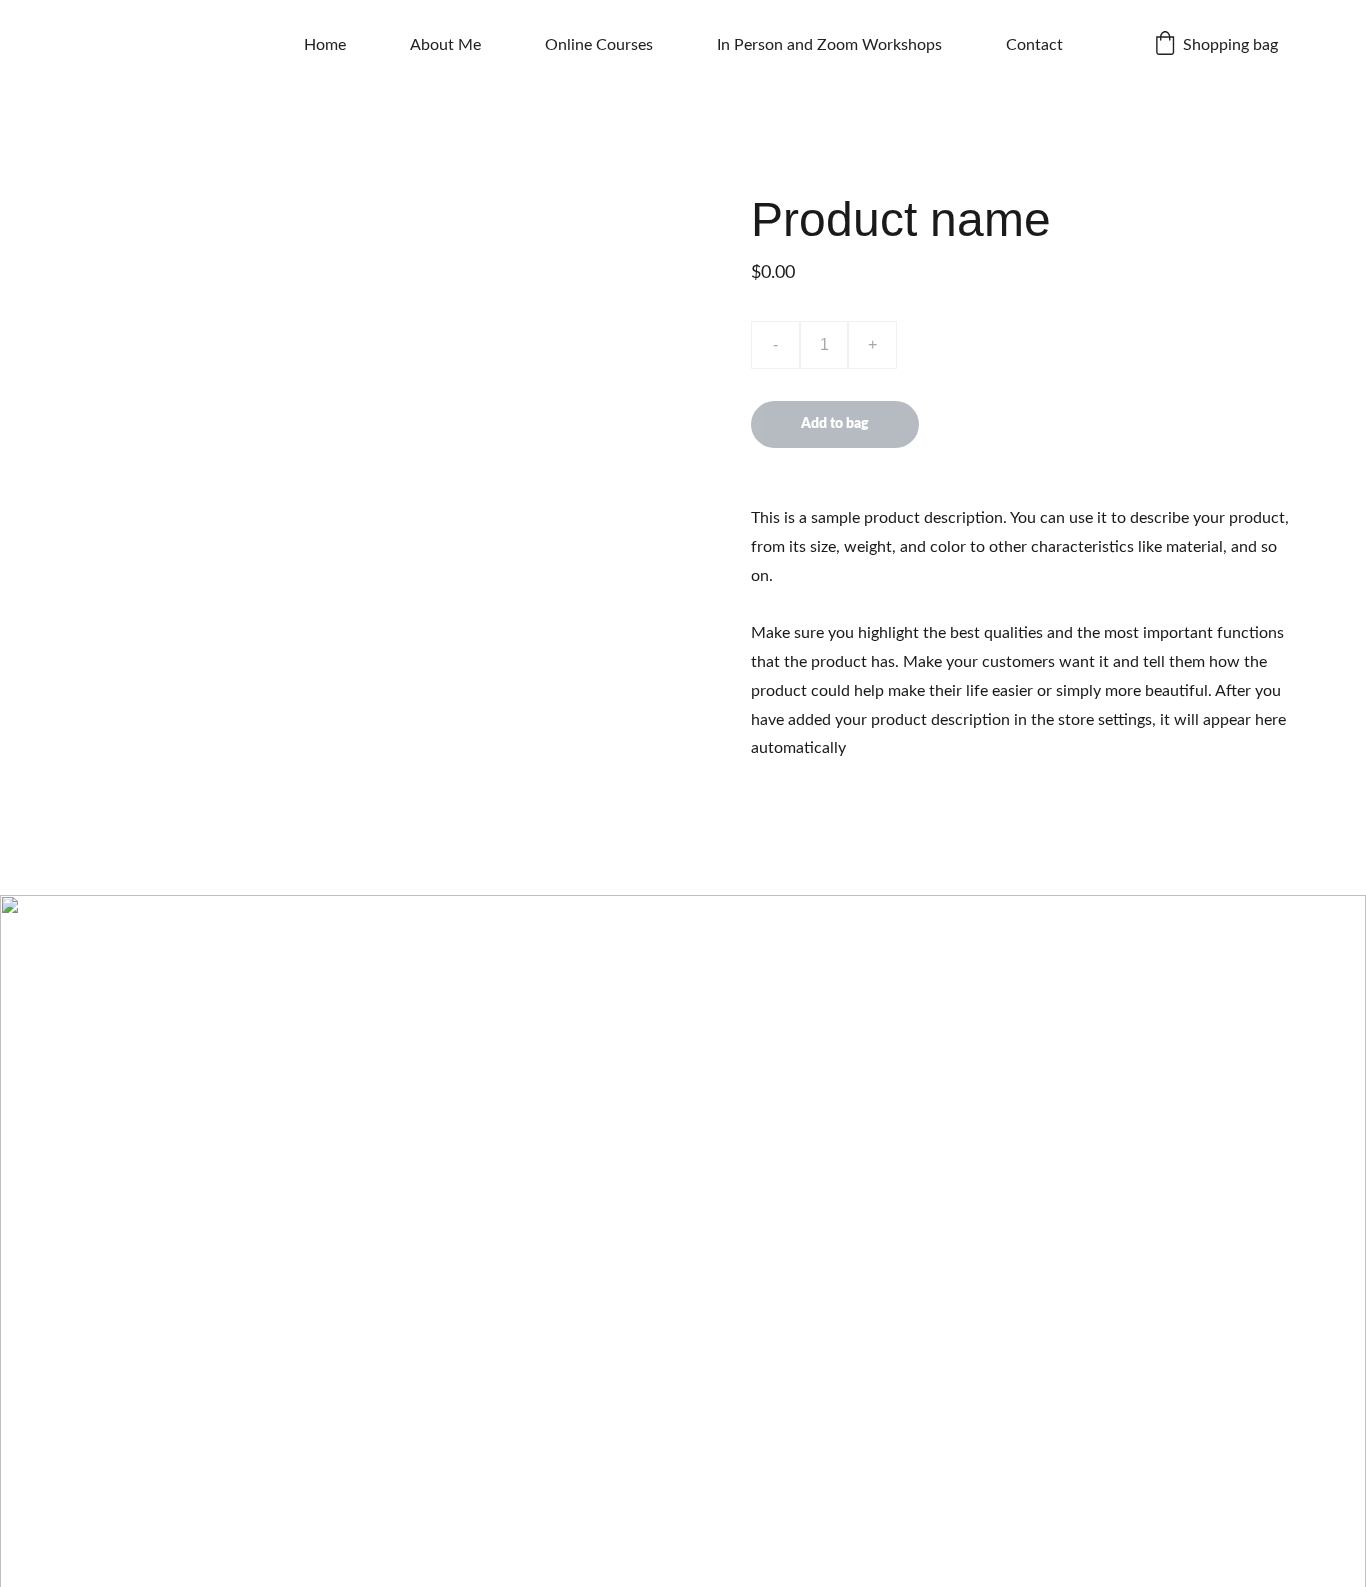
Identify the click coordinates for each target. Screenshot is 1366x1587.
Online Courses (599, 45)
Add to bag (835, 424)
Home (325, 45)
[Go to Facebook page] (669, 1569)
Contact (1034, 45)
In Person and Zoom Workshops (829, 45)
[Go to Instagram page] (614, 1569)
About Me (445, 45)
